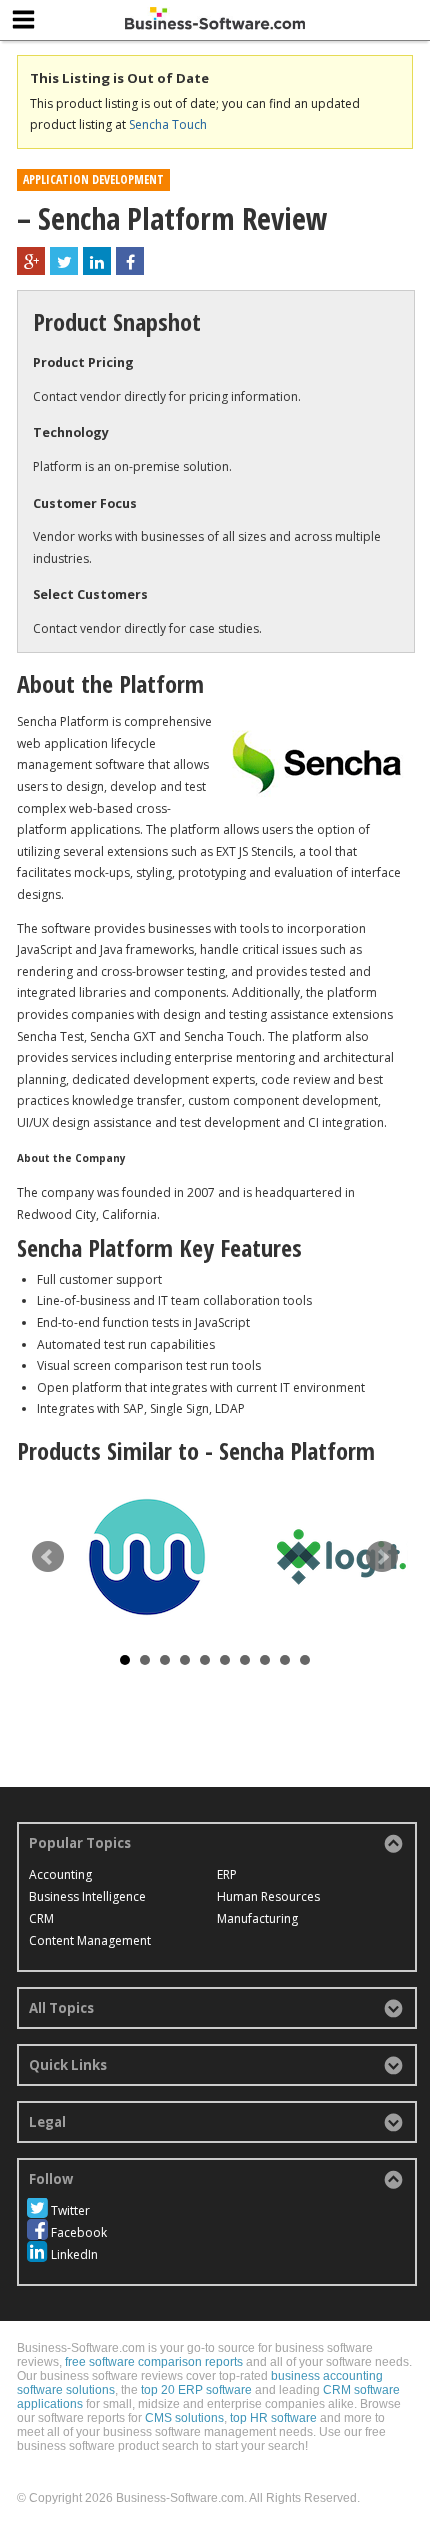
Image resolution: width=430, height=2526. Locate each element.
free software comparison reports (154, 2362)
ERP (227, 1874)
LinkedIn (74, 2254)
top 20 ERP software (196, 2390)
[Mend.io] (147, 1557)
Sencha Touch (168, 124)
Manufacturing (257, 1918)
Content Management (90, 1940)
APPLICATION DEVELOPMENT (93, 179)
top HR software (273, 2418)
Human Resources (268, 1896)
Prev (48, 1557)
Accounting (60, 1874)
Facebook (79, 2232)
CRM (41, 1918)
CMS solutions (184, 2418)
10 (305, 1660)
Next (382, 1557)
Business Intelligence (87, 1896)
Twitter (70, 2210)
